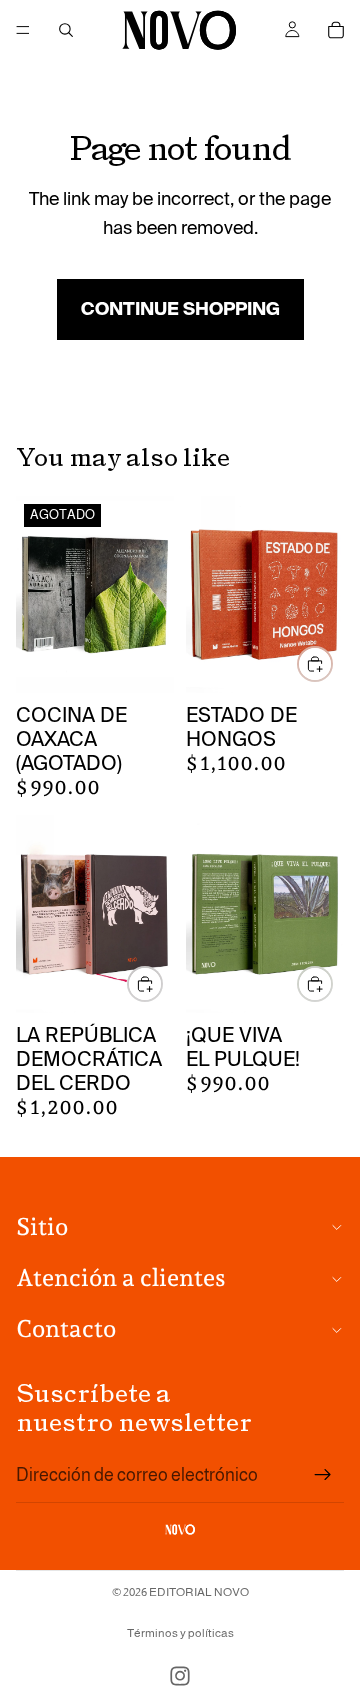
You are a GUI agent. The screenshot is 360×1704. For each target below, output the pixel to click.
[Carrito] (336, 30)
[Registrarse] (323, 1475)
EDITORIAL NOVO (199, 1592)
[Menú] (23, 30)
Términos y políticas (180, 1633)
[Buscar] (66, 30)
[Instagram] (180, 1676)
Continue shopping (180, 309)
